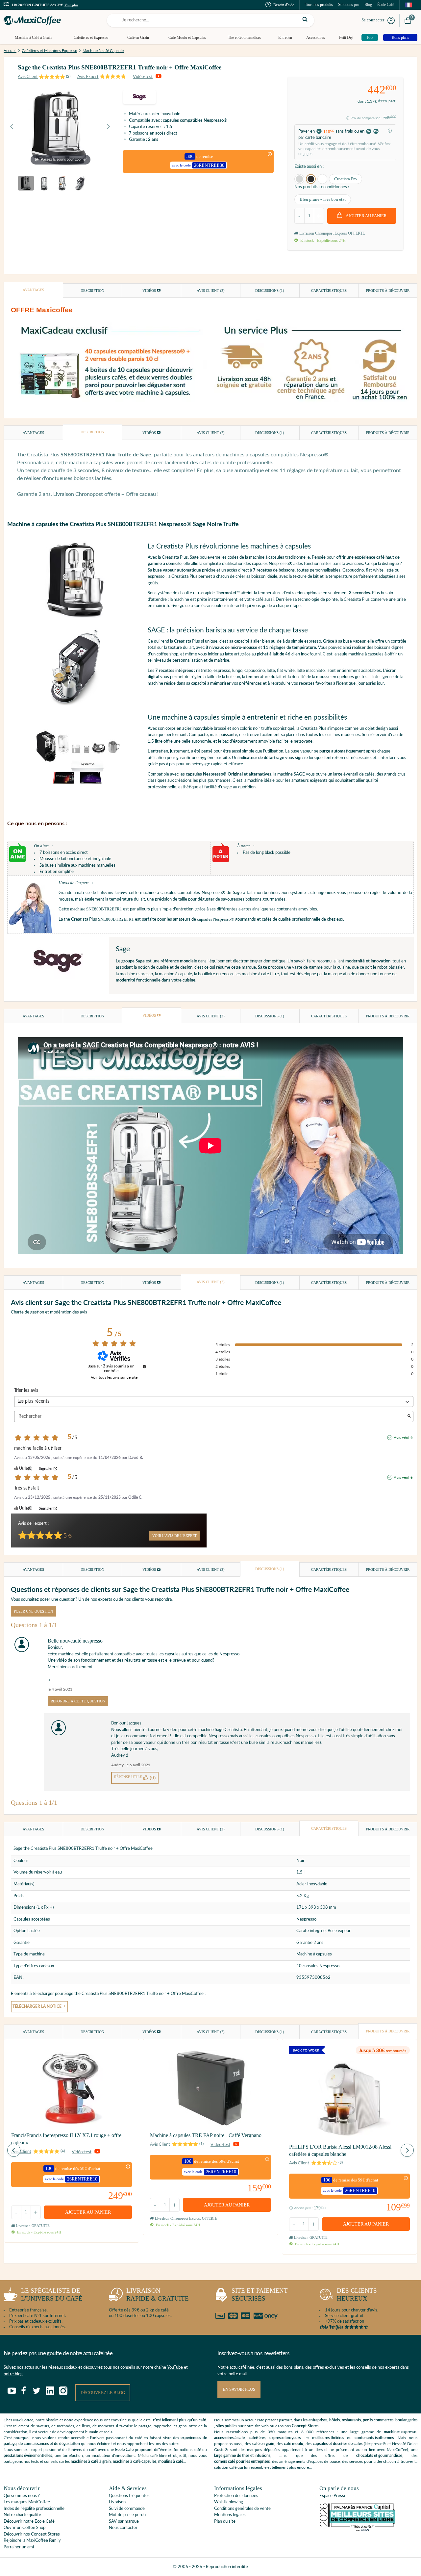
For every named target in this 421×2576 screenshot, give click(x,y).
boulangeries (406, 2420)
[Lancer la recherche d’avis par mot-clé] (409, 1417)
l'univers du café (52, 2295)
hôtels (334, 2420)
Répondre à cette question (78, 1701)
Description (92, 291)
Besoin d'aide (284, 5)
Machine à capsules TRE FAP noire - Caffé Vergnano (206, 2135)
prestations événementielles (28, 2456)
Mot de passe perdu (127, 2515)
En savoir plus (239, 2389)
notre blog (13, 2374)
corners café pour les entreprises (242, 2461)
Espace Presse (333, 2496)
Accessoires (316, 38)
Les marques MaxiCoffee (27, 2502)
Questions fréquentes (129, 2496)
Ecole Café (124, 2450)
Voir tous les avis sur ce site (114, 1377)
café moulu (294, 2444)
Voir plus (71, 5)
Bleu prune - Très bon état (323, 199)
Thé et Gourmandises (245, 38)
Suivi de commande (127, 2509)
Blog (368, 5)
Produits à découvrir (388, 291)
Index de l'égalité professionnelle (34, 2509)
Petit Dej (346, 38)
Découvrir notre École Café (29, 2522)
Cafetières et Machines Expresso (50, 51)
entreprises (318, 2420)
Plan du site (225, 2522)
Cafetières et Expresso (91, 38)
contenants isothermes (374, 2438)
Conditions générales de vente (242, 2509)
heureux (357, 2295)
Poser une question (33, 1611)
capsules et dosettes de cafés (338, 2444)
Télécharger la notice (37, 2007)
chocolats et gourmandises (379, 2456)
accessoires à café (229, 2438)
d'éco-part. (387, 101)
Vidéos (150, 291)
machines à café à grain (91, 2461)
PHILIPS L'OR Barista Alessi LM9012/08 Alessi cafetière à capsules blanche (340, 2150)
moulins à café (171, 2461)
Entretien (285, 38)
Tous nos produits (319, 5)
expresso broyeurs (285, 2438)
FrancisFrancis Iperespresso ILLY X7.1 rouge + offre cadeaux (66, 2139)
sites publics (227, 2426)
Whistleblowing (229, 2502)
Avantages (33, 290)
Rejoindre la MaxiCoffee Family (32, 2541)
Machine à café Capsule (103, 51)
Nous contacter (123, 2528)
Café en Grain (138, 38)
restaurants (351, 2420)
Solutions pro (349, 5)
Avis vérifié (403, 1438)
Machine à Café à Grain (33, 38)
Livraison (117, 2502)
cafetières (257, 2438)
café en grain (263, 2444)
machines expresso (400, 2432)
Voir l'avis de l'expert (174, 1536)
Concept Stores (305, 2426)
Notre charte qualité (22, 2515)
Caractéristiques (329, 291)
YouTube (175, 2368)
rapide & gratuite (158, 2295)
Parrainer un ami (19, 2547)
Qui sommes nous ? (22, 2496)
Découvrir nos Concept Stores (32, 2534)
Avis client (211, 291)
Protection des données (236, 2496)
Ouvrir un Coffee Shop (25, 2528)
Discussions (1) (270, 291)
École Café (386, 5)
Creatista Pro (346, 179)
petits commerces (378, 2420)
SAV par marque (124, 2522)
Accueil (10, 51)
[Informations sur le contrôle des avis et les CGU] (144, 1366)
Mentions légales (230, 2515)
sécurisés (260, 2295)
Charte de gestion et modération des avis (49, 1312)
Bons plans (400, 38)
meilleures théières (328, 2438)
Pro (370, 38)
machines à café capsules (135, 2461)
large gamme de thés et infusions (242, 2456)
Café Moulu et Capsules (187, 38)
